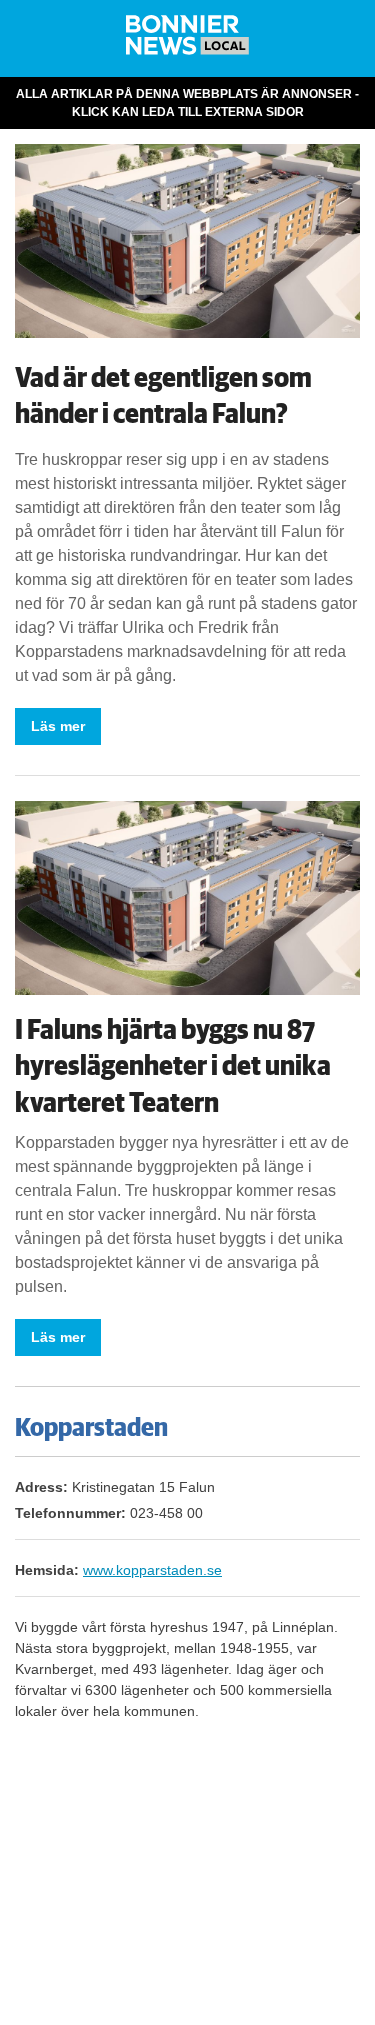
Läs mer (58, 726)
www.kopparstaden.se (152, 1570)
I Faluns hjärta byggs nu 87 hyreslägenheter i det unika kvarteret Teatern (173, 1066)
